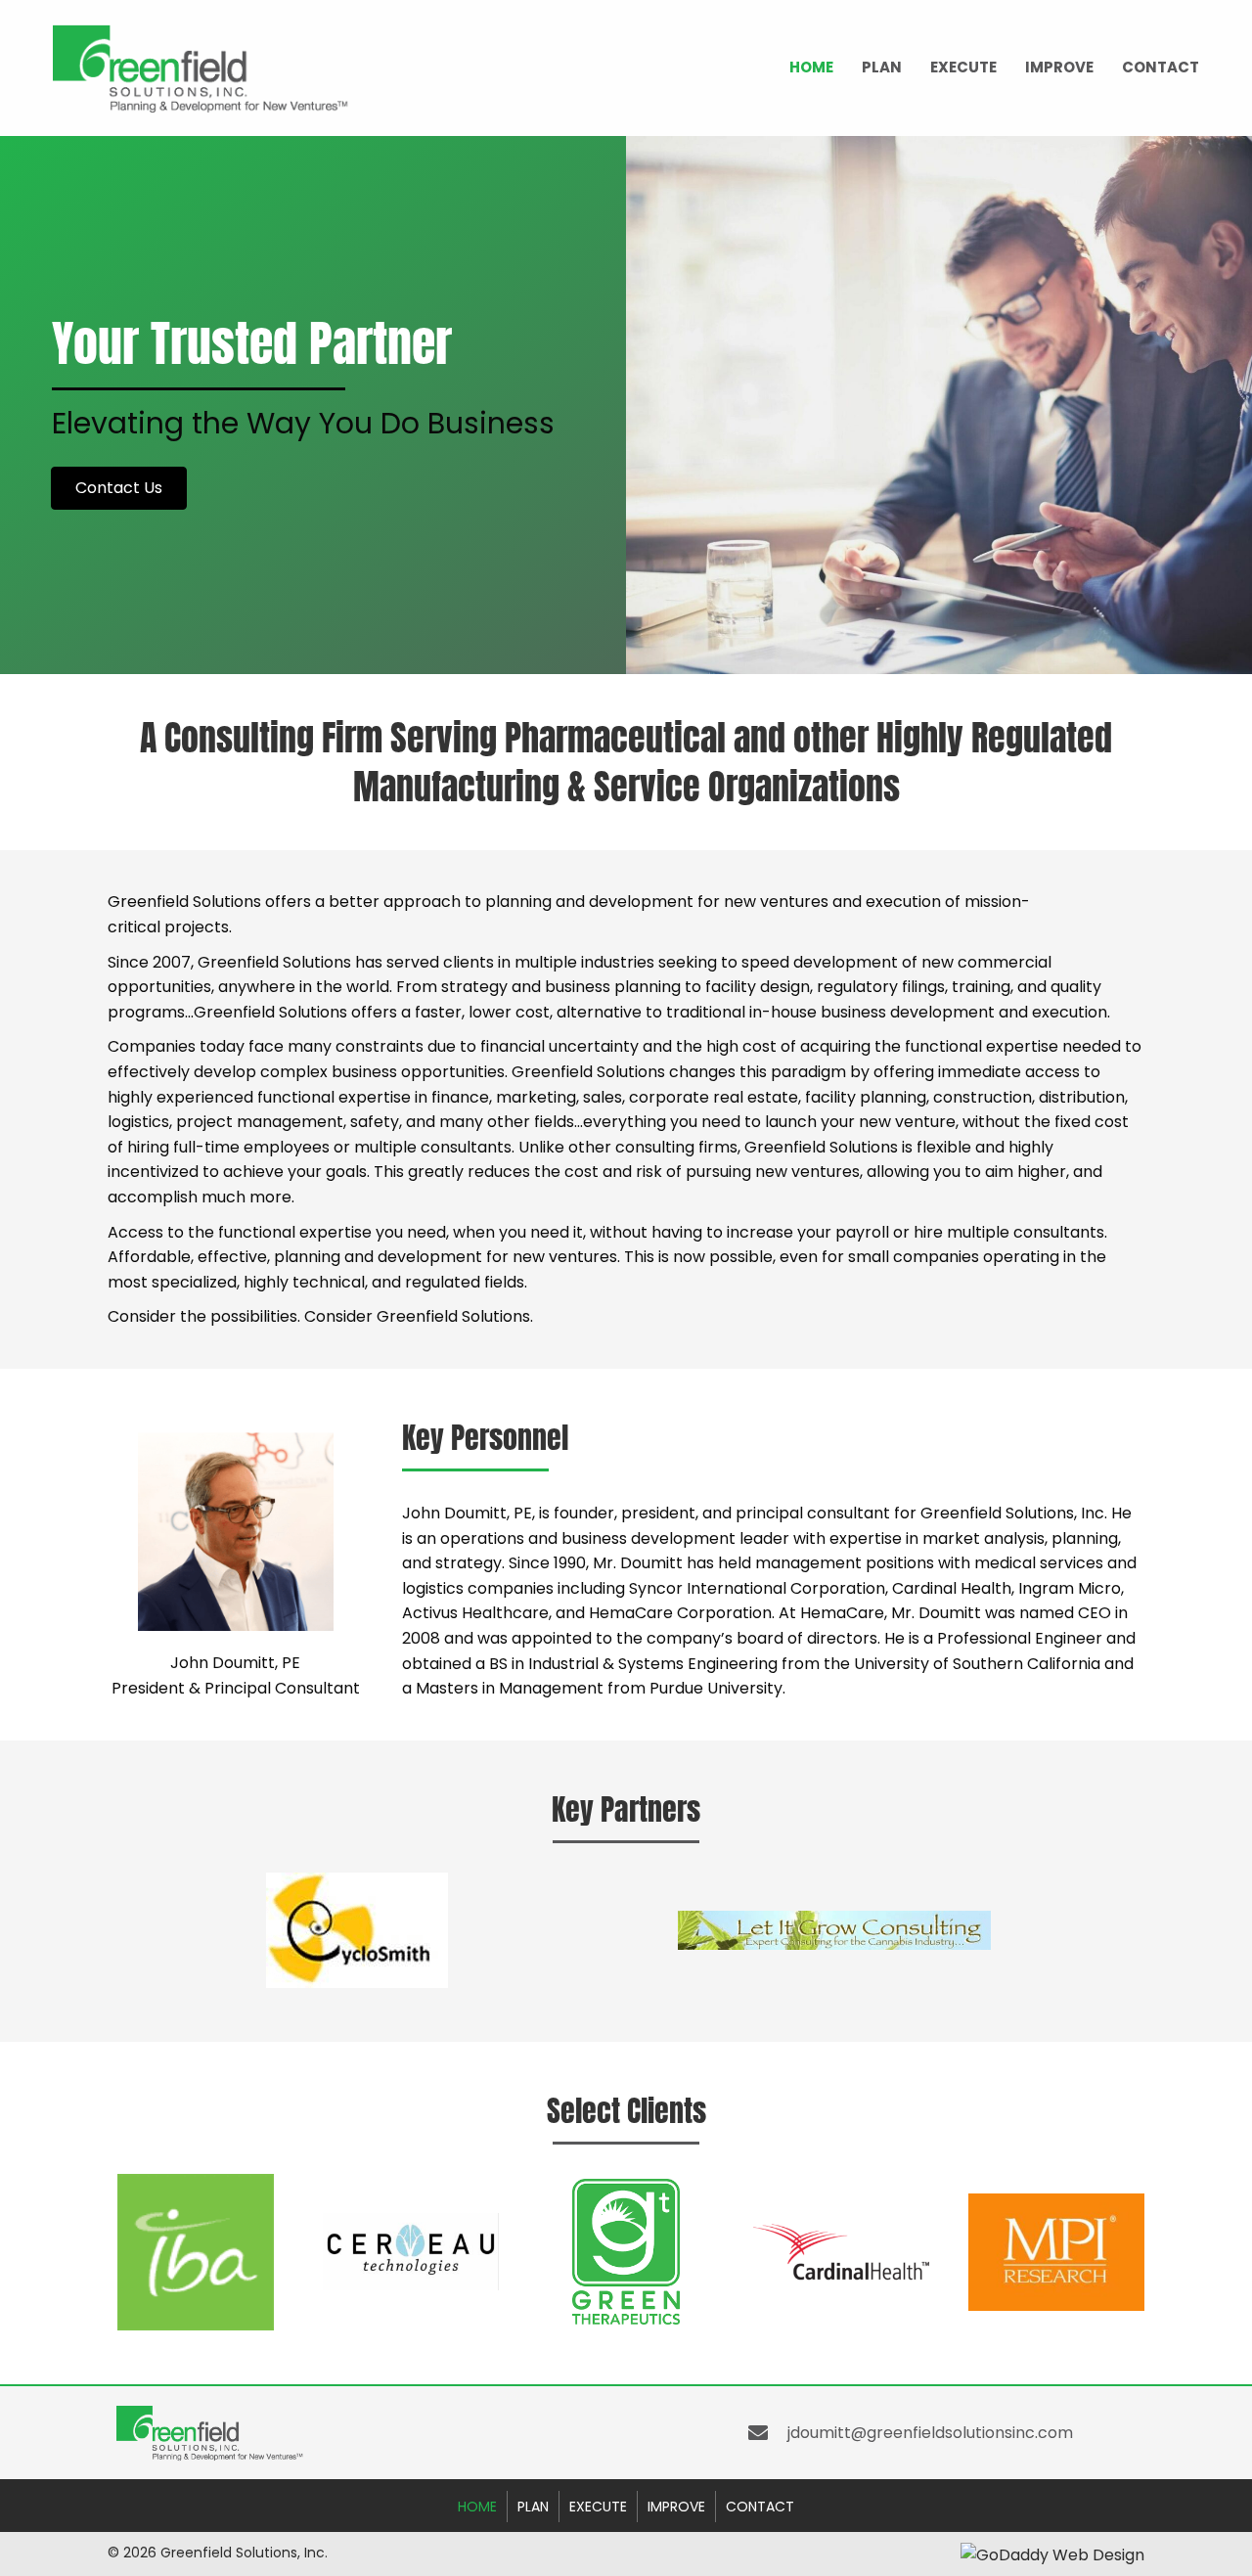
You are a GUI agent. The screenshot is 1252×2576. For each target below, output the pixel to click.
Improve (1059, 67)
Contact (1161, 67)
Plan (882, 67)
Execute (963, 67)
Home (811, 67)
